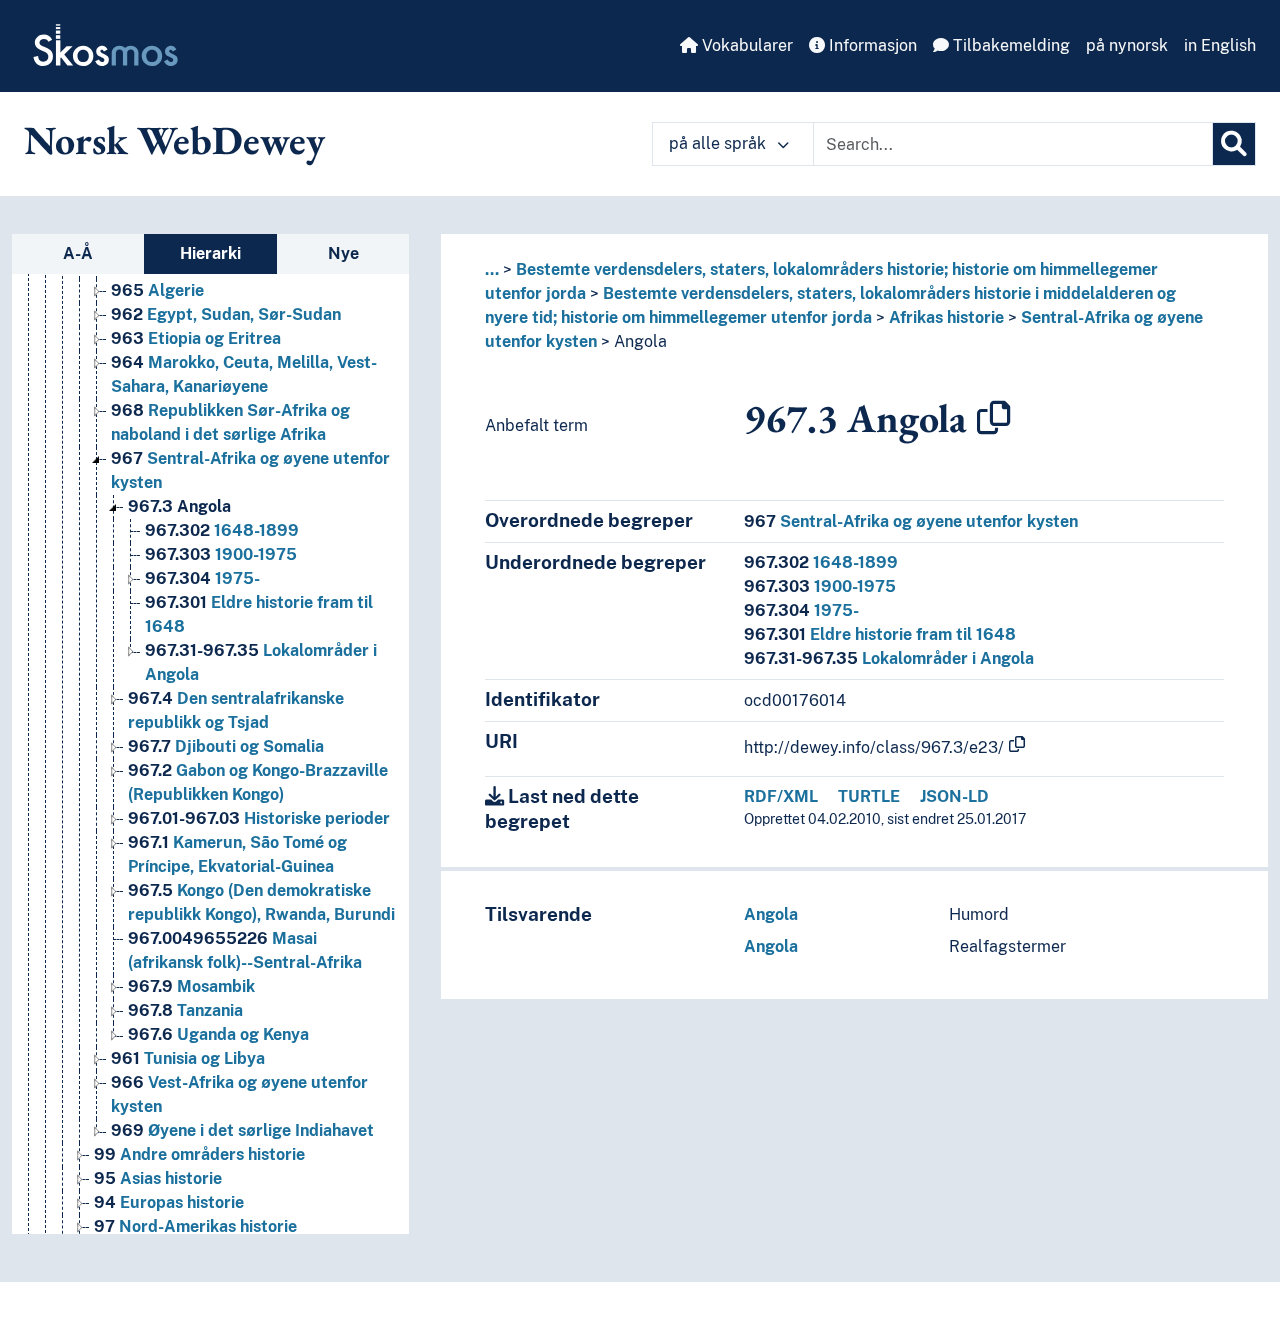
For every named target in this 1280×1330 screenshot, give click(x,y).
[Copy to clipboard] (994, 418)
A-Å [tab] (78, 253)
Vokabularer (745, 45)
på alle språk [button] (719, 143)
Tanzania (185, 1010)
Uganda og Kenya (218, 1034)
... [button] (492, 269)
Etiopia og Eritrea (196, 338)
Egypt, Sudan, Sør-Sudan (226, 314)
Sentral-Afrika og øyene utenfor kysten (911, 521)
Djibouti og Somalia (226, 746)
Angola (179, 506)
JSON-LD (954, 796)
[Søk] (1234, 144)
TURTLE (869, 796)
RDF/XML (781, 796)
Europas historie (169, 1202)
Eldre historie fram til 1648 (880, 634)
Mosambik (191, 986)
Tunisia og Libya (188, 1058)
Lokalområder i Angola (889, 658)
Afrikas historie (946, 317)
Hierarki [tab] (210, 253)
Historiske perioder (259, 818)
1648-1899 (222, 530)
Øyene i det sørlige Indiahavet (242, 1130)
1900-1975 (221, 554)
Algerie (157, 290)
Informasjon (871, 45)
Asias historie (158, 1178)
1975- (202, 578)
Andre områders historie (199, 1154)
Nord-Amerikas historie (195, 1226)
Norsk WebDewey (174, 140)
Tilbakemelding (1009, 45)
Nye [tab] (343, 253)
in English (1220, 45)
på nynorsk (1127, 45)
